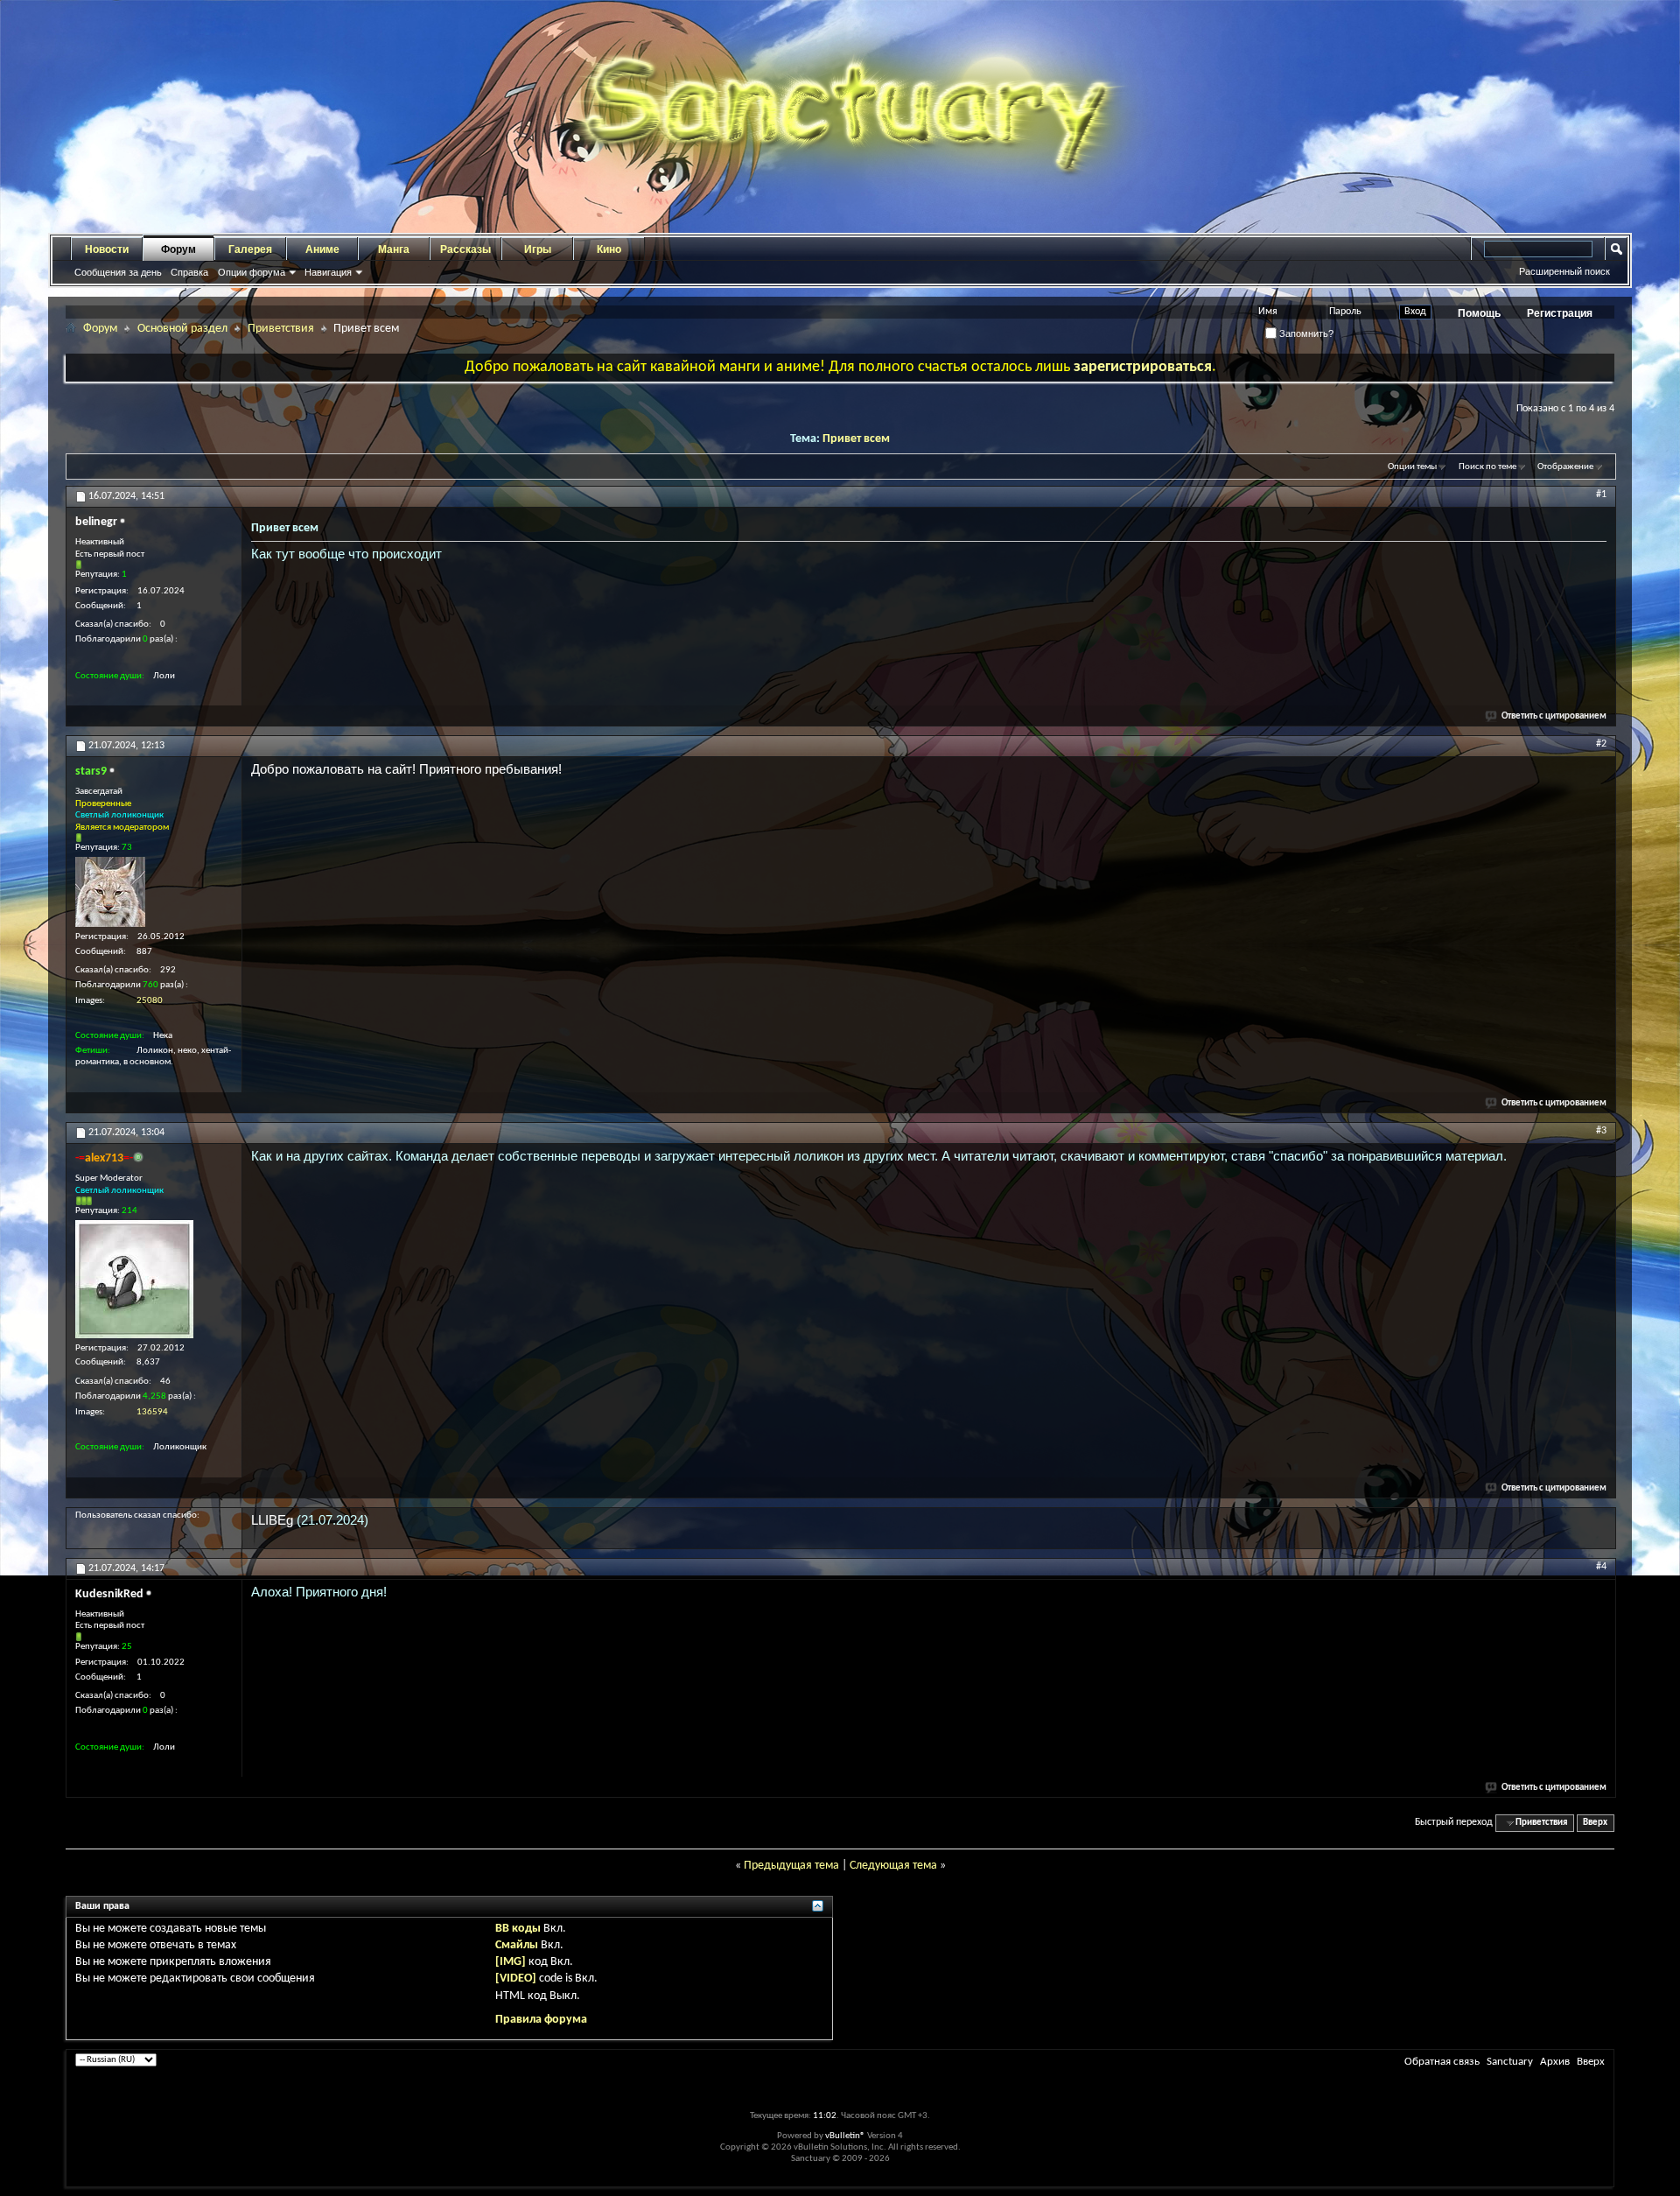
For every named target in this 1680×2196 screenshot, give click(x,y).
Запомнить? (1305, 333)
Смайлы (517, 1945)
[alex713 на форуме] (134, 1279)
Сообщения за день (118, 272)
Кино (609, 249)
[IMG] (511, 1962)
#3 (1601, 1131)
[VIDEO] (516, 1979)
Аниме (322, 249)
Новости (107, 249)
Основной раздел (182, 329)
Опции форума (252, 272)
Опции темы (1412, 467)
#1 (1601, 495)
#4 (1601, 1567)
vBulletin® (845, 2136)
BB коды (518, 1929)
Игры (538, 249)
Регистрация (1560, 313)
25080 (150, 1001)
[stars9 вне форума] (110, 892)
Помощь (1479, 313)
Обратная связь (1442, 2062)
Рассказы (465, 249)
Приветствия (281, 329)
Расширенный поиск (1564, 271)
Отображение (1565, 467)
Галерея (250, 249)
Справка (189, 272)
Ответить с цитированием (1554, 716)
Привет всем (856, 439)
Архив (1555, 2062)
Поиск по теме (1487, 467)
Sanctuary (1510, 2062)
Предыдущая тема (791, 1866)
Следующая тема (893, 1866)
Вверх (1595, 1823)
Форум (178, 249)
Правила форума (541, 2020)
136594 (152, 1412)
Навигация (328, 272)
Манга (394, 249)
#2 (1601, 744)
